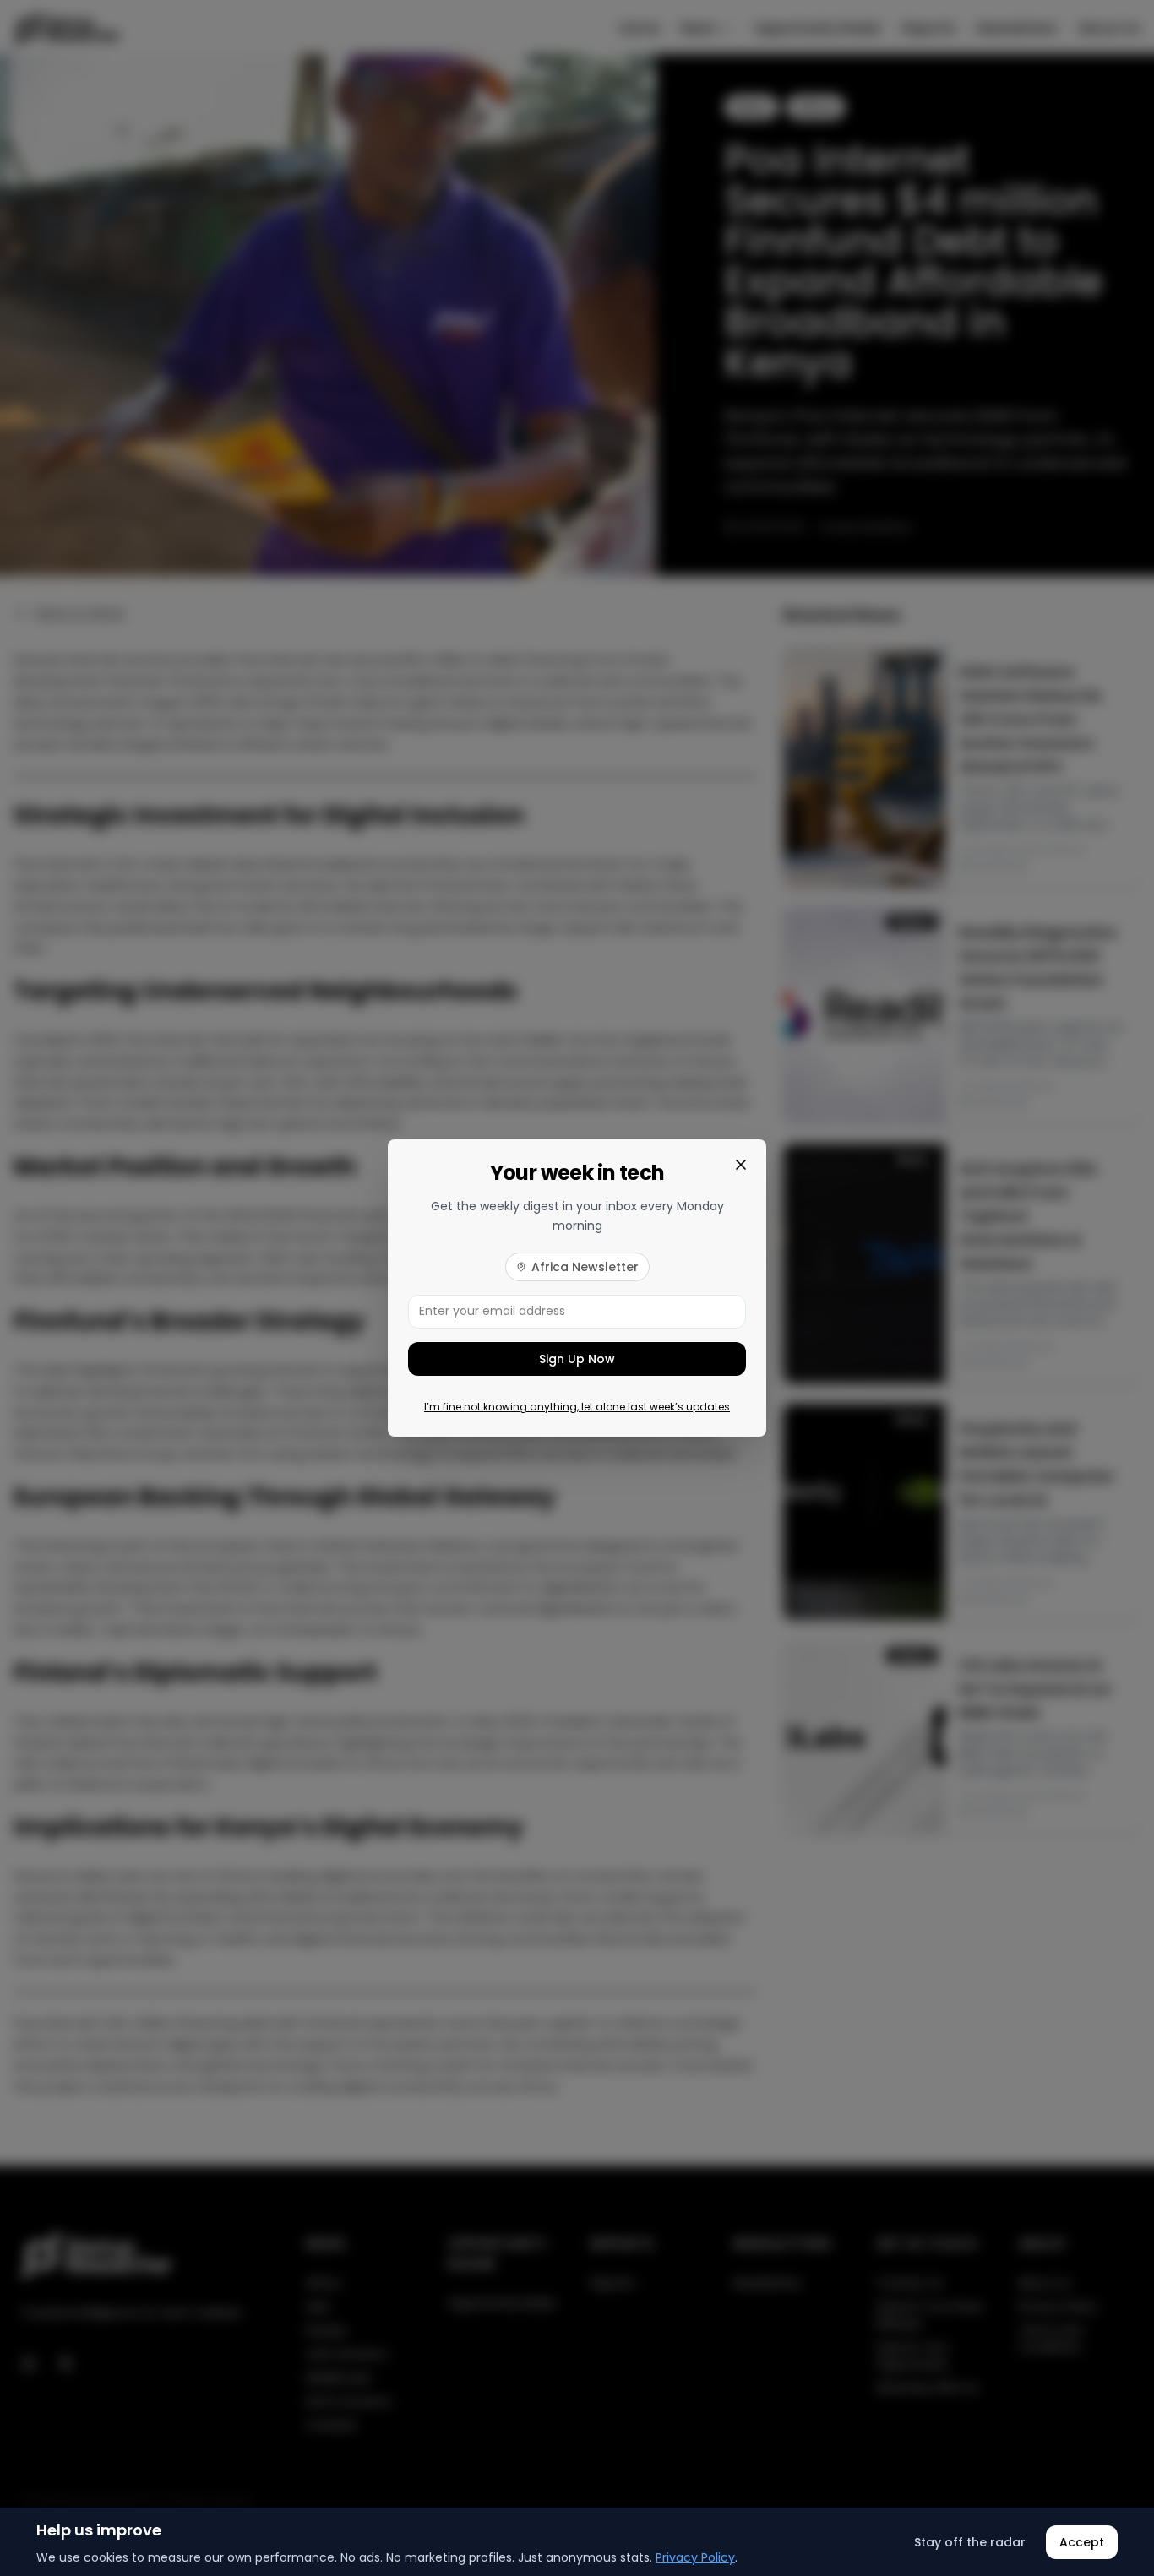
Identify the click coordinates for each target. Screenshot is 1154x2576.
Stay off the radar (970, 2542)
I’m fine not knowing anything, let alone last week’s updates (577, 1407)
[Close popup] (741, 1165)
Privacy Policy (695, 2557)
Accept (1082, 2542)
